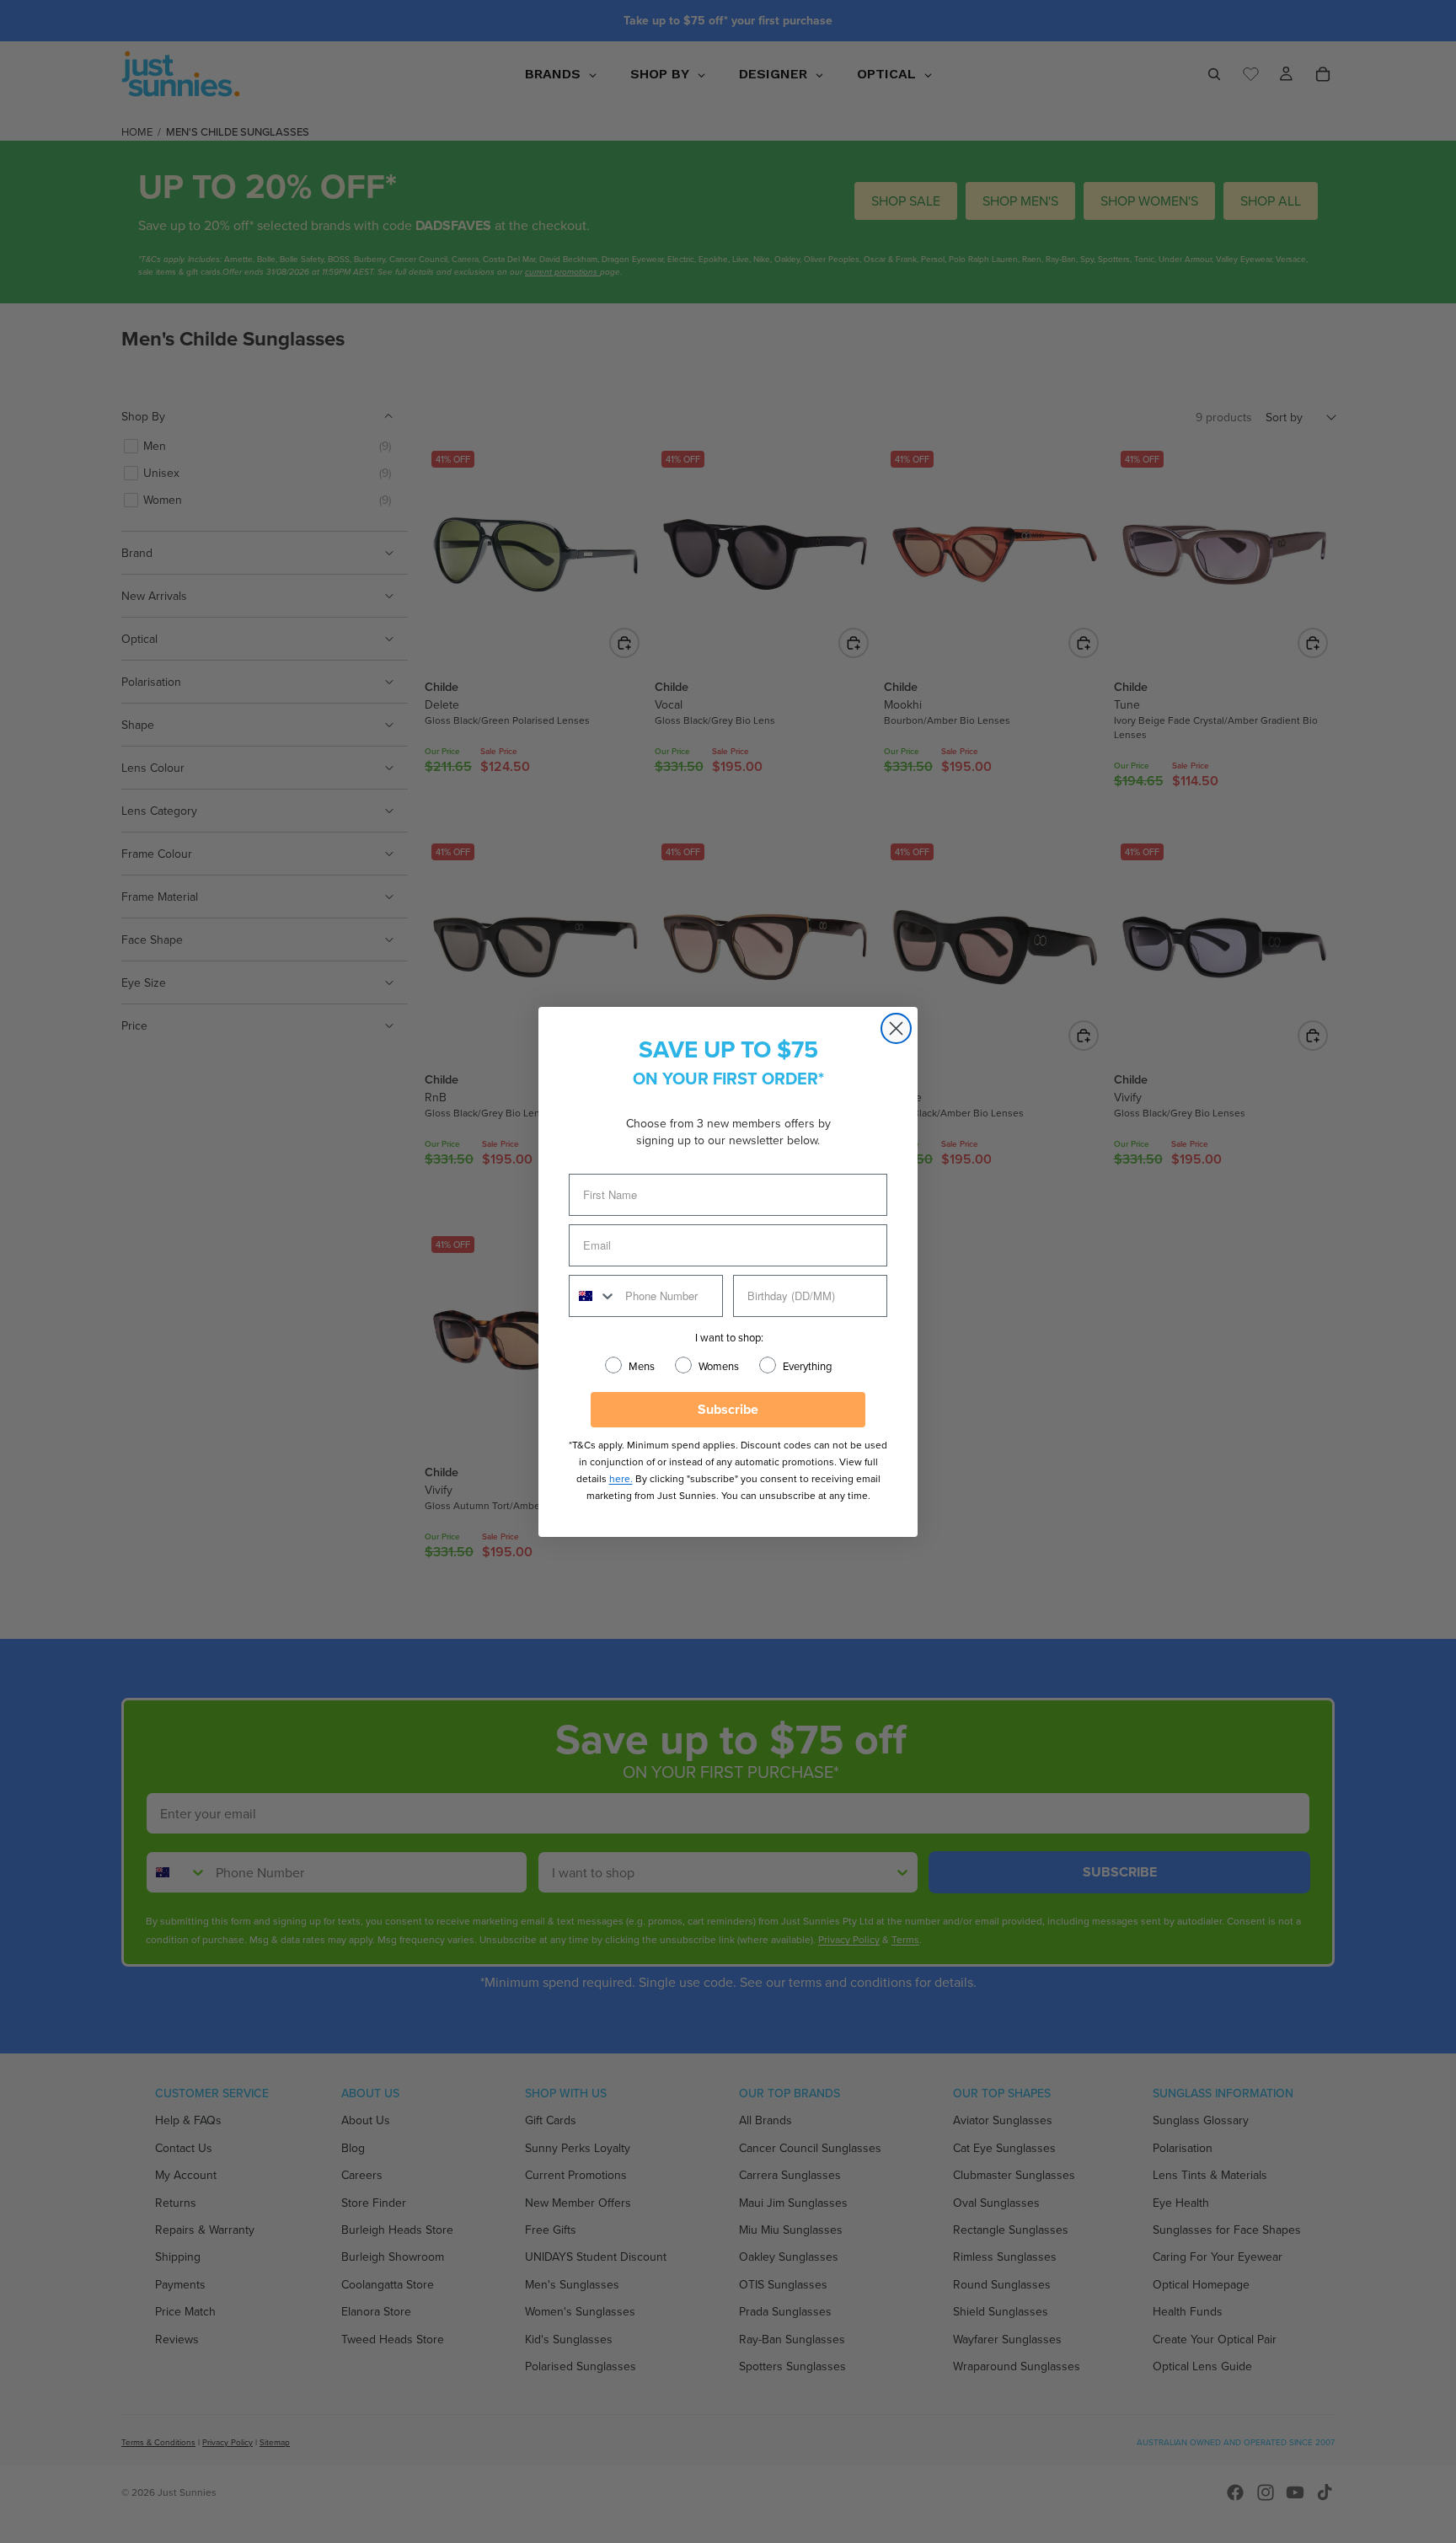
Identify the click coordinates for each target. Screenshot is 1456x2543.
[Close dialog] (896, 1028)
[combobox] (593, 1296)
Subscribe (728, 1409)
